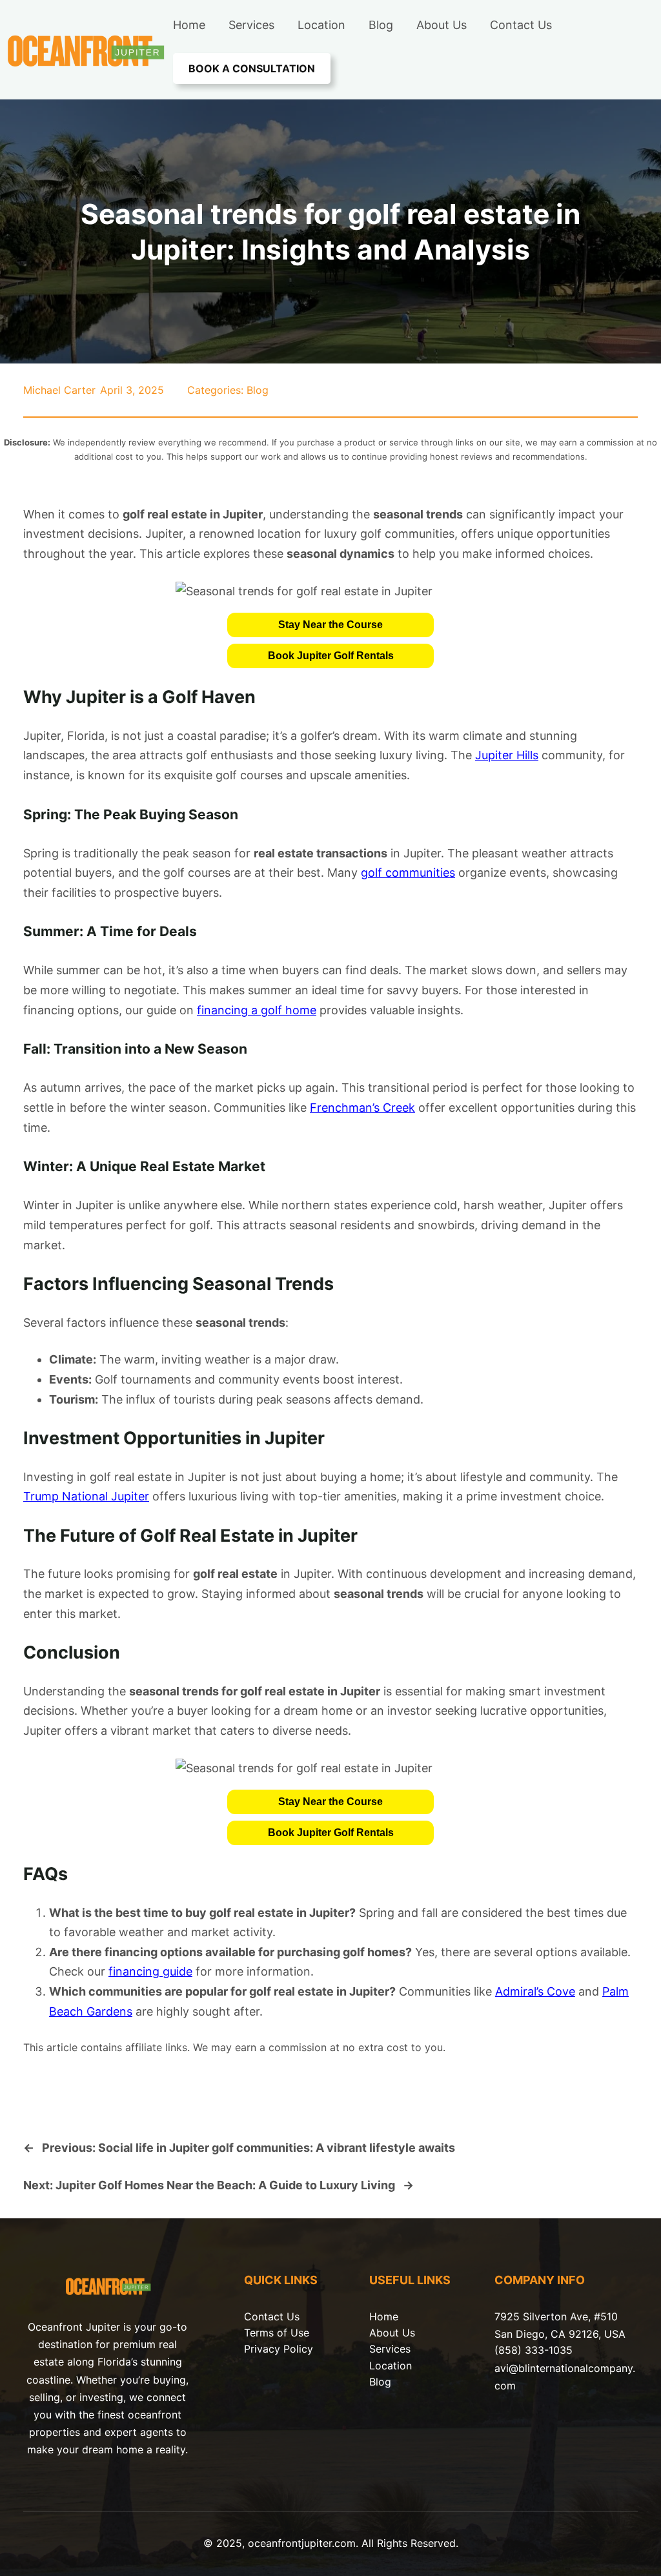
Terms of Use (277, 2333)
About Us (392, 2333)
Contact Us (272, 2316)
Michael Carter (59, 390)
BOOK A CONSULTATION (252, 68)
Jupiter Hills (507, 755)
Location (391, 2366)
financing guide (150, 1971)
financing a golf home (257, 1010)
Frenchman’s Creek (362, 1108)
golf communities (408, 873)
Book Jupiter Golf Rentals (331, 656)
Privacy (264, 2349)
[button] (330, 625)
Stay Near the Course (330, 625)
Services (390, 2349)
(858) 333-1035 (534, 2350)
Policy (298, 2349)
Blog (258, 390)
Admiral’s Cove (535, 1991)
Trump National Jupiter (86, 1496)
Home (384, 2316)
